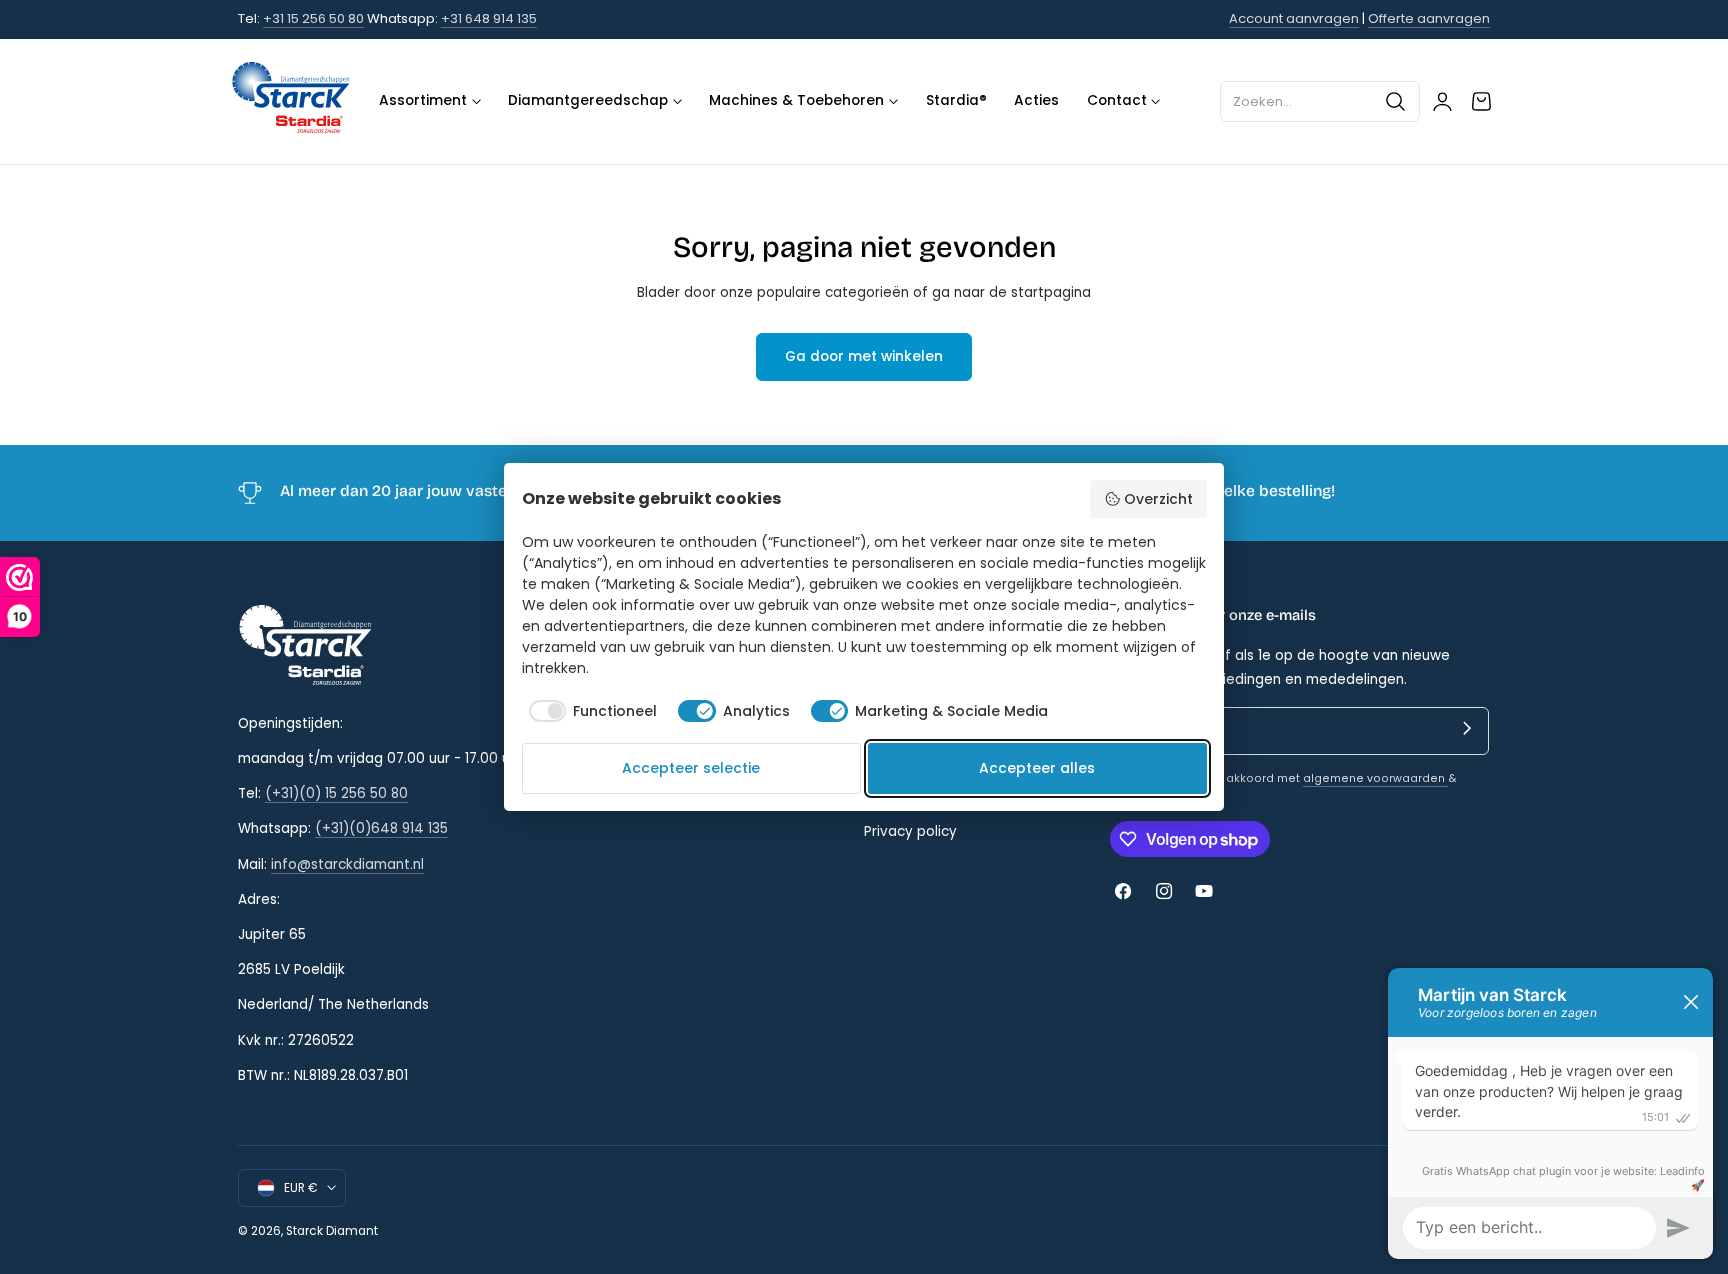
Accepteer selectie (691, 768)
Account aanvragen (1294, 18)
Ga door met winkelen (864, 356)
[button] (1320, 101)
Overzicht (1158, 499)
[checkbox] (590, 711)
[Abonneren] (1467, 729)
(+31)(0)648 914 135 (381, 828)
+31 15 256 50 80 (313, 18)
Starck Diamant (332, 1231)
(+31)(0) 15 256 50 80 (336, 793)
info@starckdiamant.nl (347, 864)
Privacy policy (910, 831)
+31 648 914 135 (489, 18)
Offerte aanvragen (1429, 18)
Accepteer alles (1037, 768)
